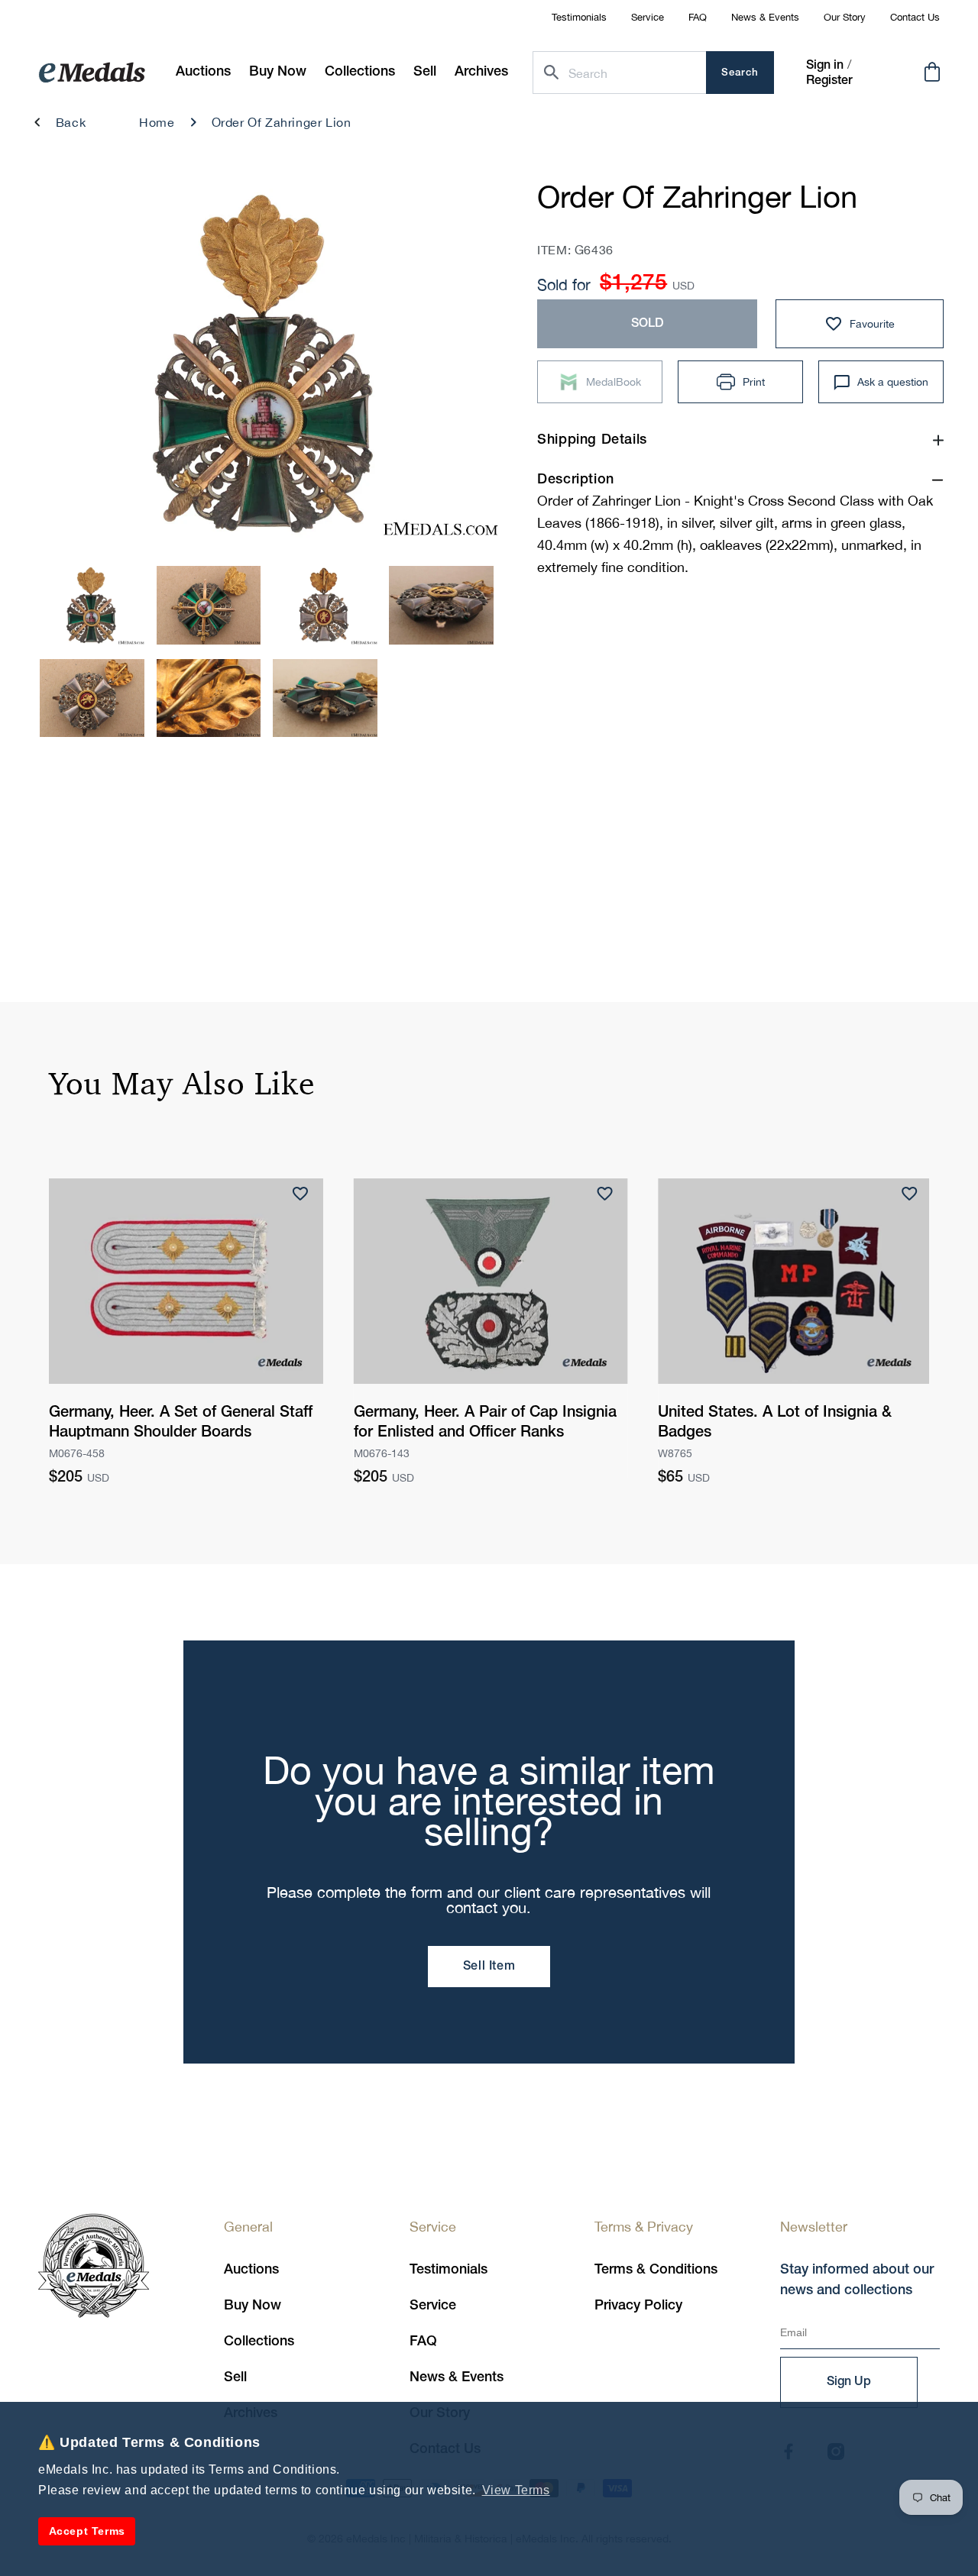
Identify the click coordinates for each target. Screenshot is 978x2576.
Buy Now (253, 2306)
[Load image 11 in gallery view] (441, 605)
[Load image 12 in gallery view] (92, 698)
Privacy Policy (638, 2306)
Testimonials (579, 17)
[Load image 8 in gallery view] (92, 605)
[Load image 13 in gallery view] (209, 698)
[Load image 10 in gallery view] (325, 605)
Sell (235, 2377)
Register (829, 81)
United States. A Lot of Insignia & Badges (775, 1423)
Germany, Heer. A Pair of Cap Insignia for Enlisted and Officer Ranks (485, 1423)
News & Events (765, 17)
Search (740, 73)
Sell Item (489, 1967)
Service (648, 17)
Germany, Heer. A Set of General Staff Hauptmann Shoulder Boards (181, 1423)
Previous (65, 368)
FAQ (698, 17)
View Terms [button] (516, 2490)
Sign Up (849, 2382)
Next (468, 368)
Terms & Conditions (656, 2270)
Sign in (825, 66)
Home (157, 122)
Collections (259, 2342)
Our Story (845, 17)
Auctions (251, 2270)
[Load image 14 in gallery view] (325, 698)
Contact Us (915, 17)
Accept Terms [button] (87, 2531)
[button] (278, 72)
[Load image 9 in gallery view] (209, 605)
